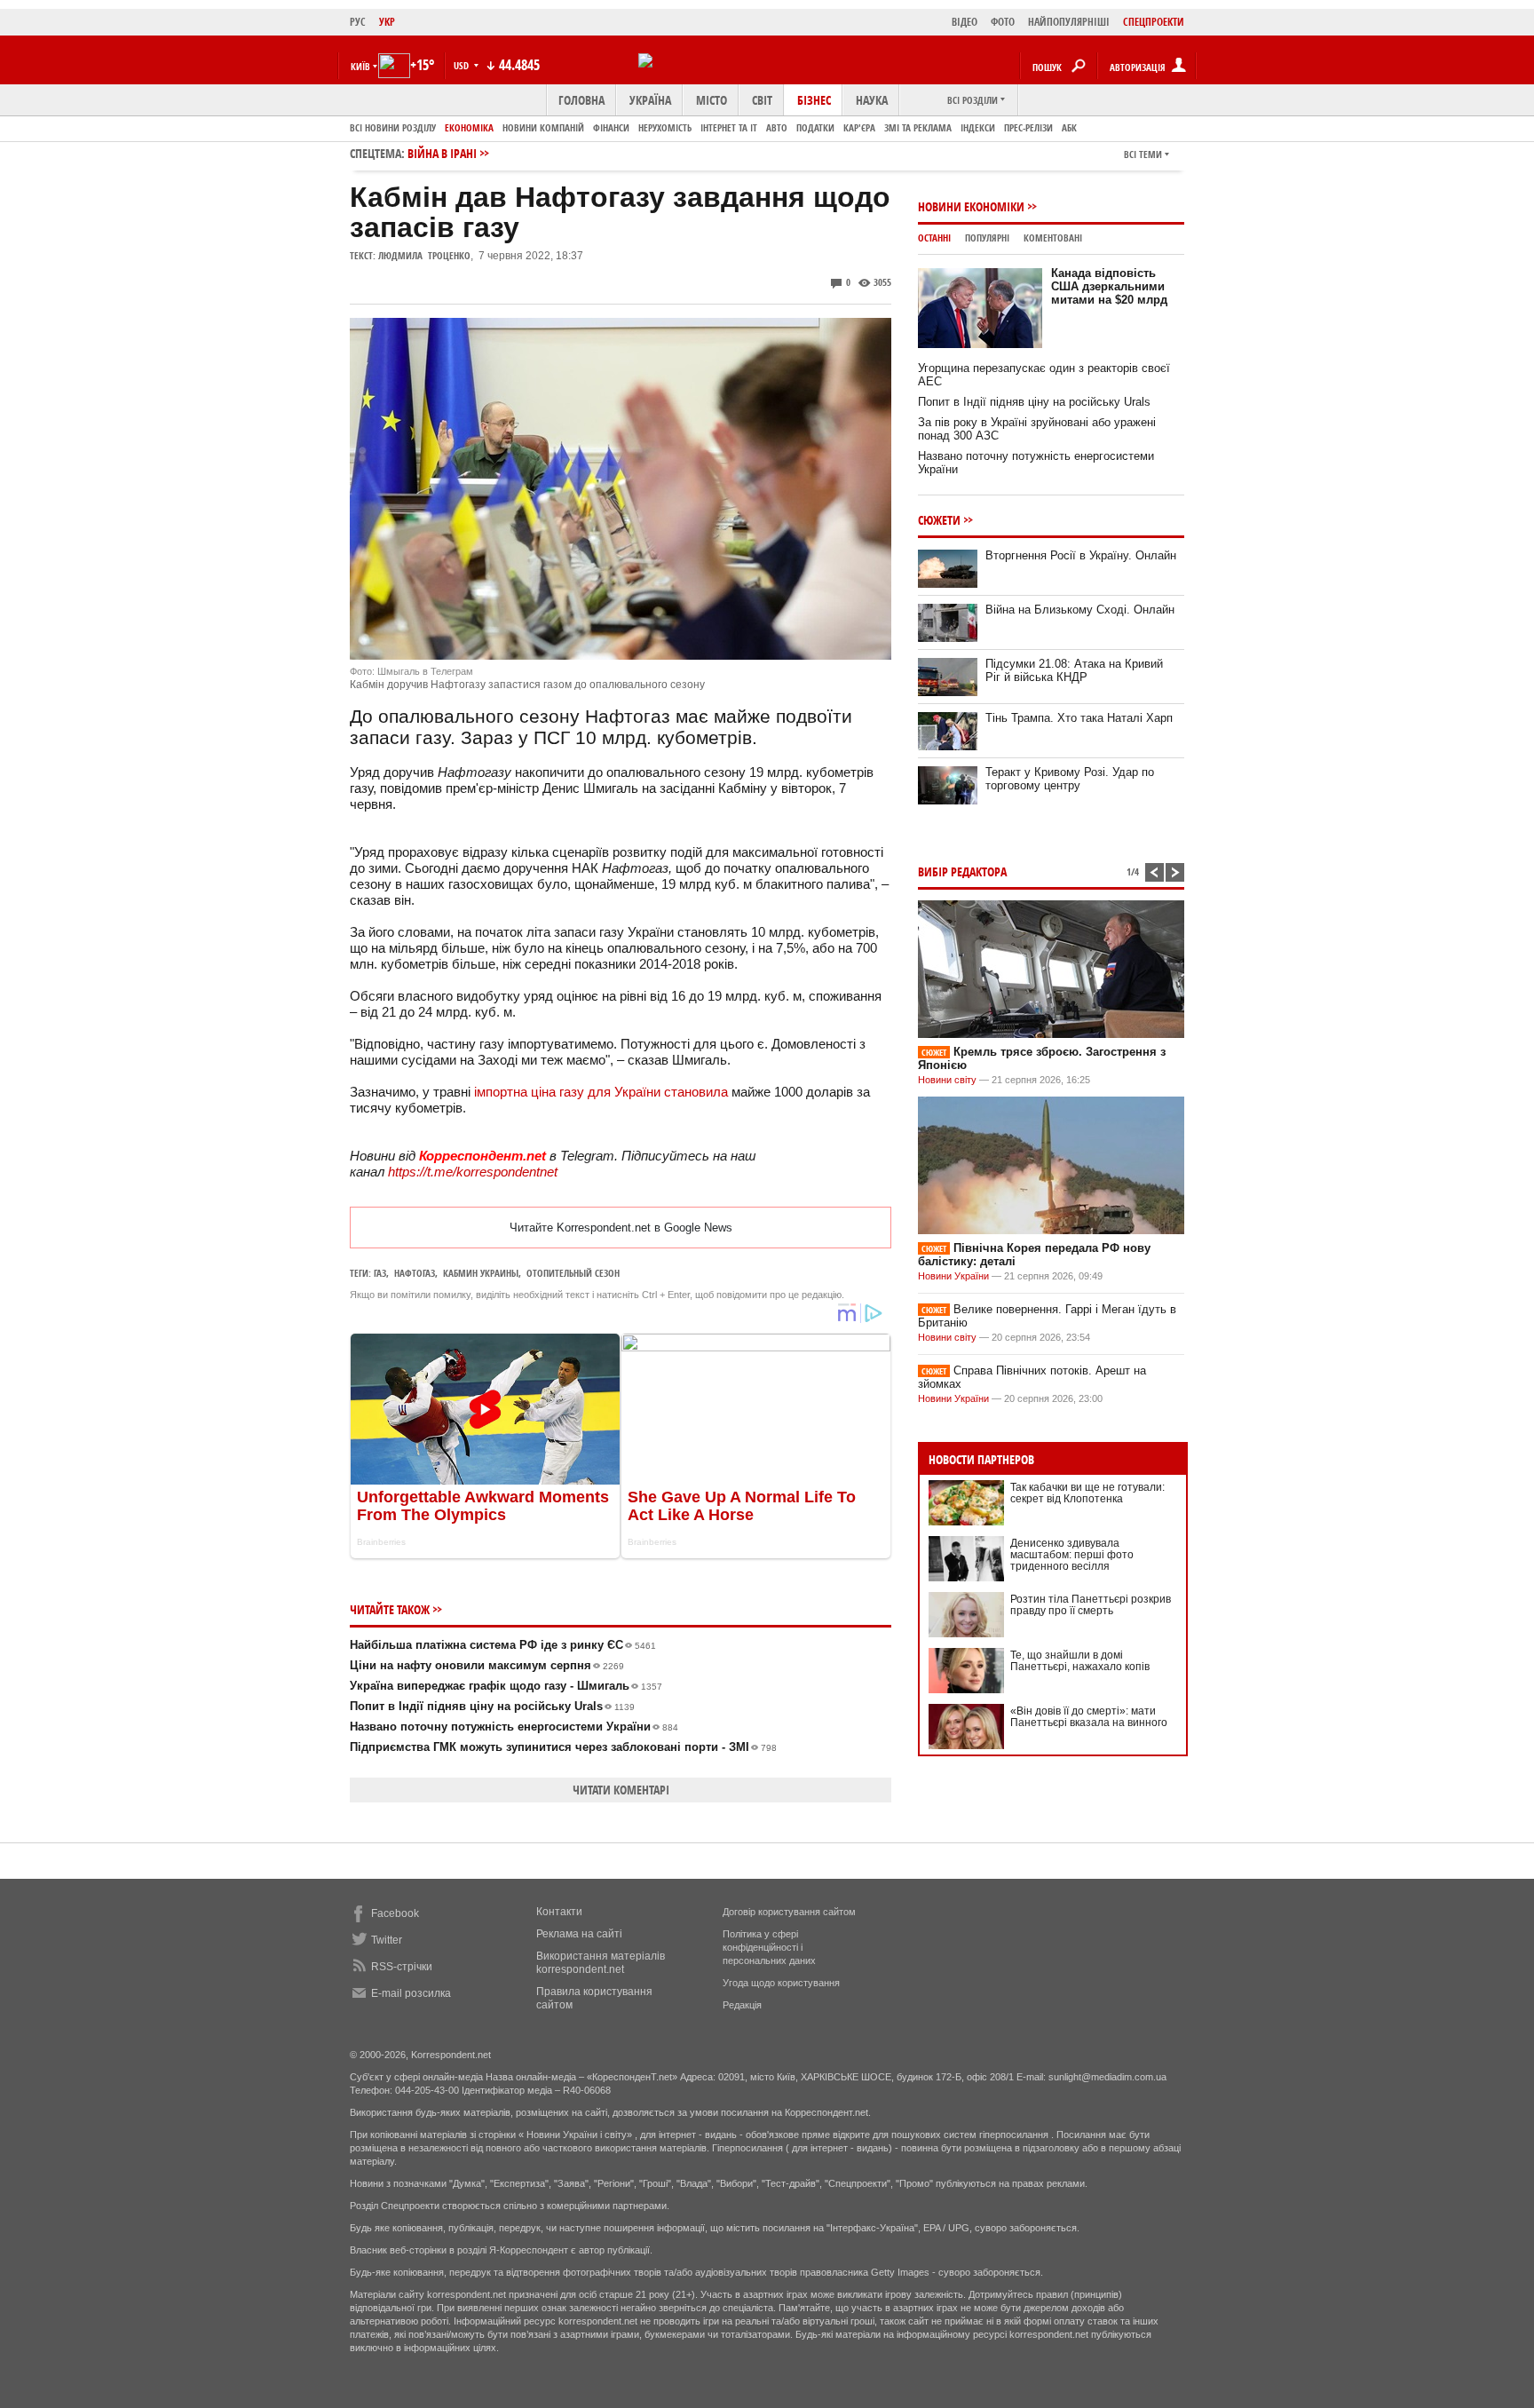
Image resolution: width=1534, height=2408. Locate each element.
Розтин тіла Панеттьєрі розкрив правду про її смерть (1091, 1605)
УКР (387, 22)
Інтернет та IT (729, 127)
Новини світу (947, 1080)
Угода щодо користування (781, 1983)
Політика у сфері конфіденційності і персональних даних (769, 1947)
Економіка (469, 127)
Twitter (387, 1940)
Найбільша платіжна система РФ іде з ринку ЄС (503, 1645)
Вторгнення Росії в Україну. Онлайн (1081, 555)
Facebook (395, 1913)
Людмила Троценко (424, 255)
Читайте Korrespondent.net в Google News (621, 1228)
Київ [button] (360, 66)
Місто (712, 100)
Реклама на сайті (579, 1934)
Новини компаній (543, 127)
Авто (777, 127)
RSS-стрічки (402, 1967)
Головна (581, 100)
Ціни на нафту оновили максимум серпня (487, 1665)
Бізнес (814, 100)
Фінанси (611, 127)
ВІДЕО (965, 22)
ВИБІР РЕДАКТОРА (962, 871)
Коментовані (1053, 238)
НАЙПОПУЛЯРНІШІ (1069, 22)
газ (380, 1273)
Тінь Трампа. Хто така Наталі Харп (1079, 718)
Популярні (987, 238)
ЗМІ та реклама (918, 127)
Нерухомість (665, 127)
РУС (358, 22)
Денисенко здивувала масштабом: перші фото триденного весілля (1072, 1555)
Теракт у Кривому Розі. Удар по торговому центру (1070, 779)
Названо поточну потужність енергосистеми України (514, 1727)
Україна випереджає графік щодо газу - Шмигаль (506, 1686)
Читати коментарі (621, 1790)
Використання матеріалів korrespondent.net (601, 1963)
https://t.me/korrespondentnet (473, 1172)
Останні (934, 238)
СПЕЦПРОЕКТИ (1154, 22)
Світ (762, 100)
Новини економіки (971, 206)
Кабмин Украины (481, 1273)
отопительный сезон (573, 1273)
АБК (1069, 127)
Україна (650, 100)
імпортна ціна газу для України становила (601, 1092)
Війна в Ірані (442, 153)
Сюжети (939, 520)
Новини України (953, 1276)
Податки (815, 127)
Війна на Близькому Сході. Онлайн (1080, 610)
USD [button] (463, 65)
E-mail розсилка (411, 1993)
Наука (872, 100)
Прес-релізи (1028, 127)
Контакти (559, 1912)
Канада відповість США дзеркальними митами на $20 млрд (1109, 286)
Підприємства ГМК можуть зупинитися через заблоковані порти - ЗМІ (563, 1747)
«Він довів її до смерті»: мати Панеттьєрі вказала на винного (1089, 1717)
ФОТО (1003, 22)
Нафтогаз (415, 1273)
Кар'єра (859, 127)
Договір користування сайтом (789, 1912)
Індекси (978, 127)
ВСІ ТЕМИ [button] (1143, 154)
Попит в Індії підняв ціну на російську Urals (492, 1706)
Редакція (742, 2005)
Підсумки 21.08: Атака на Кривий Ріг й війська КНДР (1074, 670)
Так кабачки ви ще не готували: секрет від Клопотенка (1087, 1493)
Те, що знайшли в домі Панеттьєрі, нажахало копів (1080, 1661)
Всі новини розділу (393, 127)
